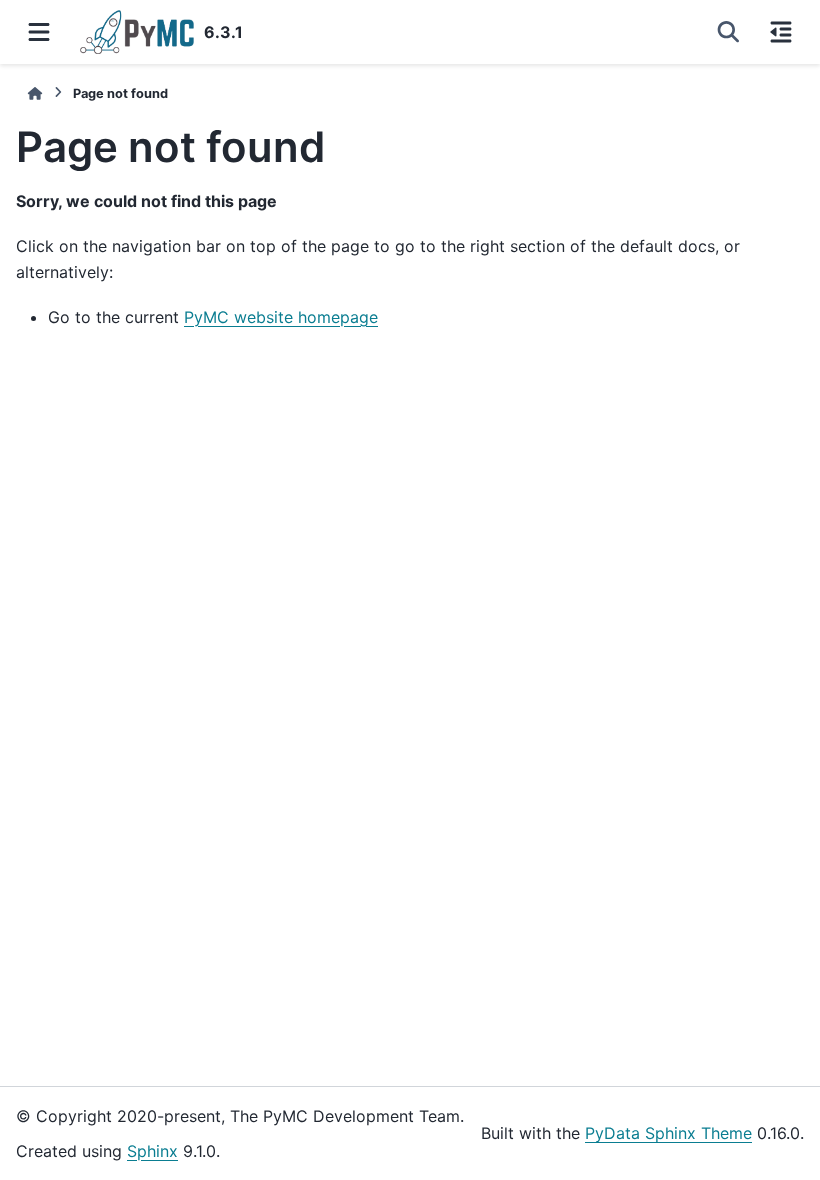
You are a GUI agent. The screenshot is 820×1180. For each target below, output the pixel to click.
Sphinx (152, 1151)
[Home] (35, 93)
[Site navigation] (39, 32)
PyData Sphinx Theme (668, 1133)
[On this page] (781, 32)
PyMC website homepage (281, 317)
